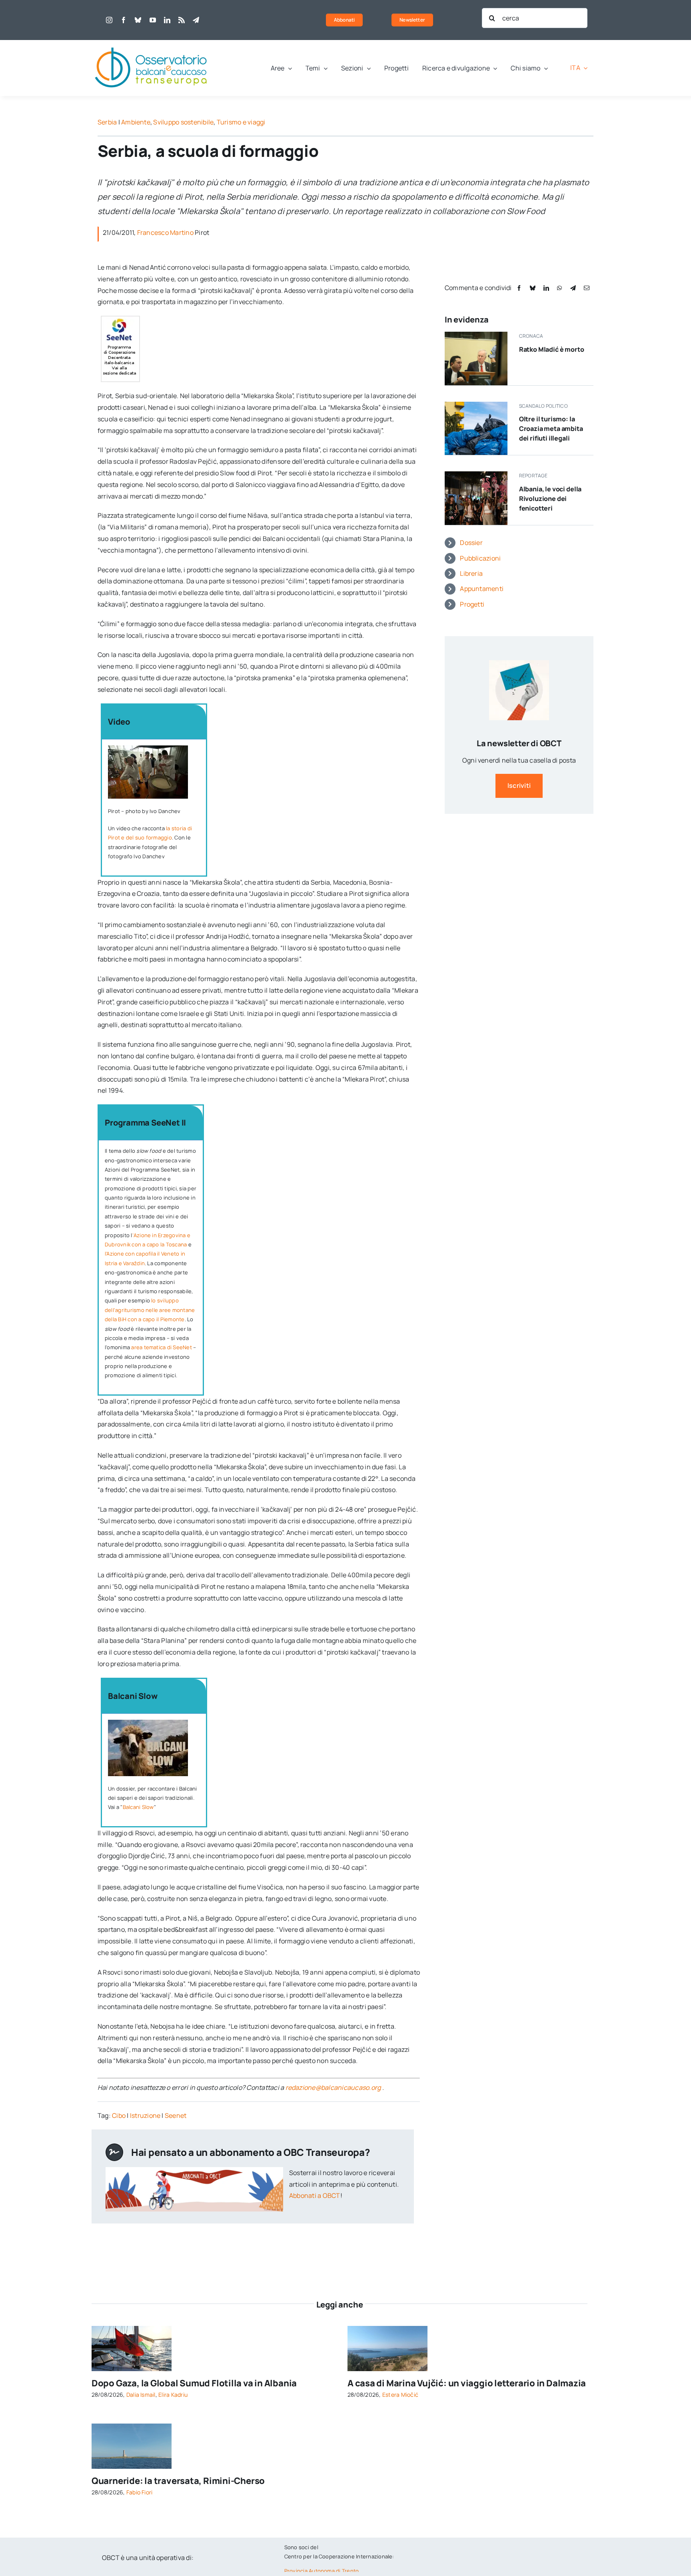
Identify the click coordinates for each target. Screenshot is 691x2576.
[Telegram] (573, 288)
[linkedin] (167, 20)
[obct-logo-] (152, 43)
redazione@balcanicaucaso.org (333, 2087)
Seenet (176, 2115)
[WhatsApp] (559, 288)
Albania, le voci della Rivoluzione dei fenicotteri (550, 499)
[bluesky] (138, 20)
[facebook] (124, 20)
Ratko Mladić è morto (552, 349)
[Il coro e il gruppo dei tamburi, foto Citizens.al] (476, 475)
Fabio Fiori (140, 2492)
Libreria (471, 573)
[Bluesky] (533, 288)
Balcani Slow (138, 1807)
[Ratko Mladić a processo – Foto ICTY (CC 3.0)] (476, 335)
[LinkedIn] (546, 288)
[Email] (587, 288)
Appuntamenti (482, 589)
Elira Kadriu (173, 2395)
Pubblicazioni (480, 558)
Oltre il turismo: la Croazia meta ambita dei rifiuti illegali (551, 429)
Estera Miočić (400, 2395)
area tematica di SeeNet (162, 1347)
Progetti (472, 604)
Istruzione (145, 2115)
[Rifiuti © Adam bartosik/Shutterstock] (476, 405)
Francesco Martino (165, 232)
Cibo (119, 2115)
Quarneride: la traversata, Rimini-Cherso (178, 2481)
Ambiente (136, 122)
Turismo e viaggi (241, 122)
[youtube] (153, 20)
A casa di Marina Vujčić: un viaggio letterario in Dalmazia (467, 2383)
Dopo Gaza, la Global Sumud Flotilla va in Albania (194, 2383)
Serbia (107, 122)
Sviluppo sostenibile (183, 122)
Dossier (471, 543)
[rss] (182, 20)
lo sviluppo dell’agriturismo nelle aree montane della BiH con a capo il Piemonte (150, 1310)
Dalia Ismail (141, 2395)
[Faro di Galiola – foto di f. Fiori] (132, 2427)
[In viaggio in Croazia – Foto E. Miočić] (387, 2329)
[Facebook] (519, 288)
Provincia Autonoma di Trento (322, 2571)
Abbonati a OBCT (315, 2195)
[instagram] (109, 20)
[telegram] (196, 20)
